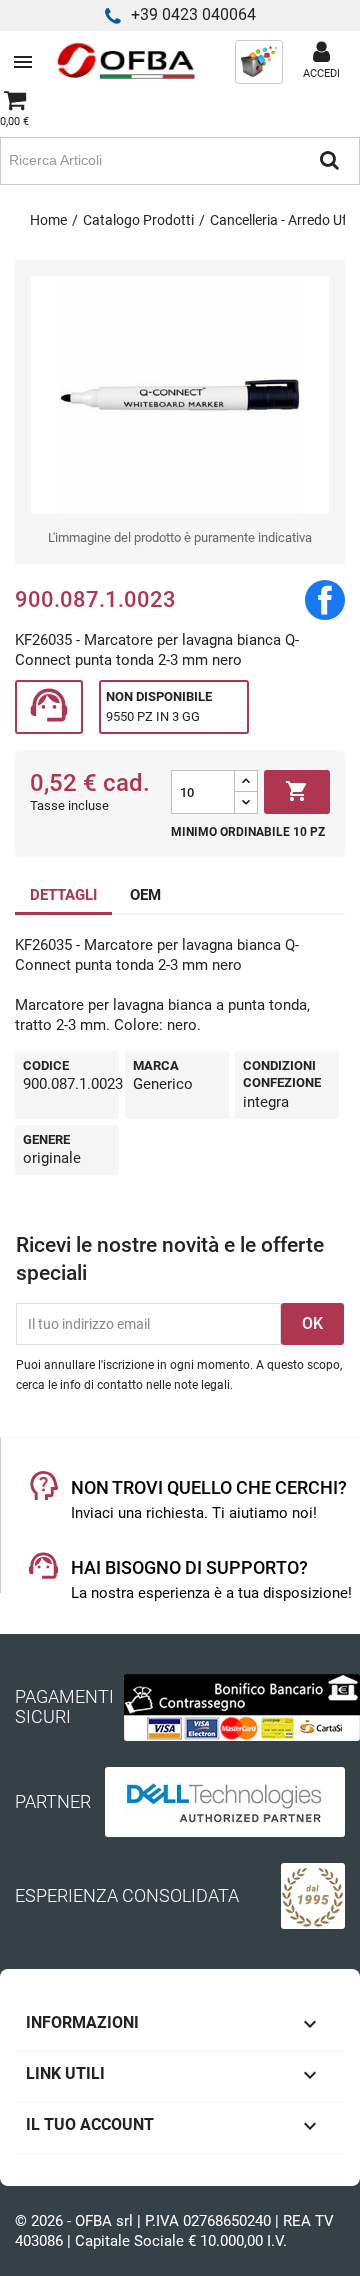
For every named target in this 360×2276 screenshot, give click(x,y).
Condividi (325, 600)
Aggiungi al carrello (297, 791)
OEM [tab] (145, 895)
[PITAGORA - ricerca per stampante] (259, 61)
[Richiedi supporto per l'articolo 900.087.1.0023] (49, 707)
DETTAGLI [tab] (63, 895)
